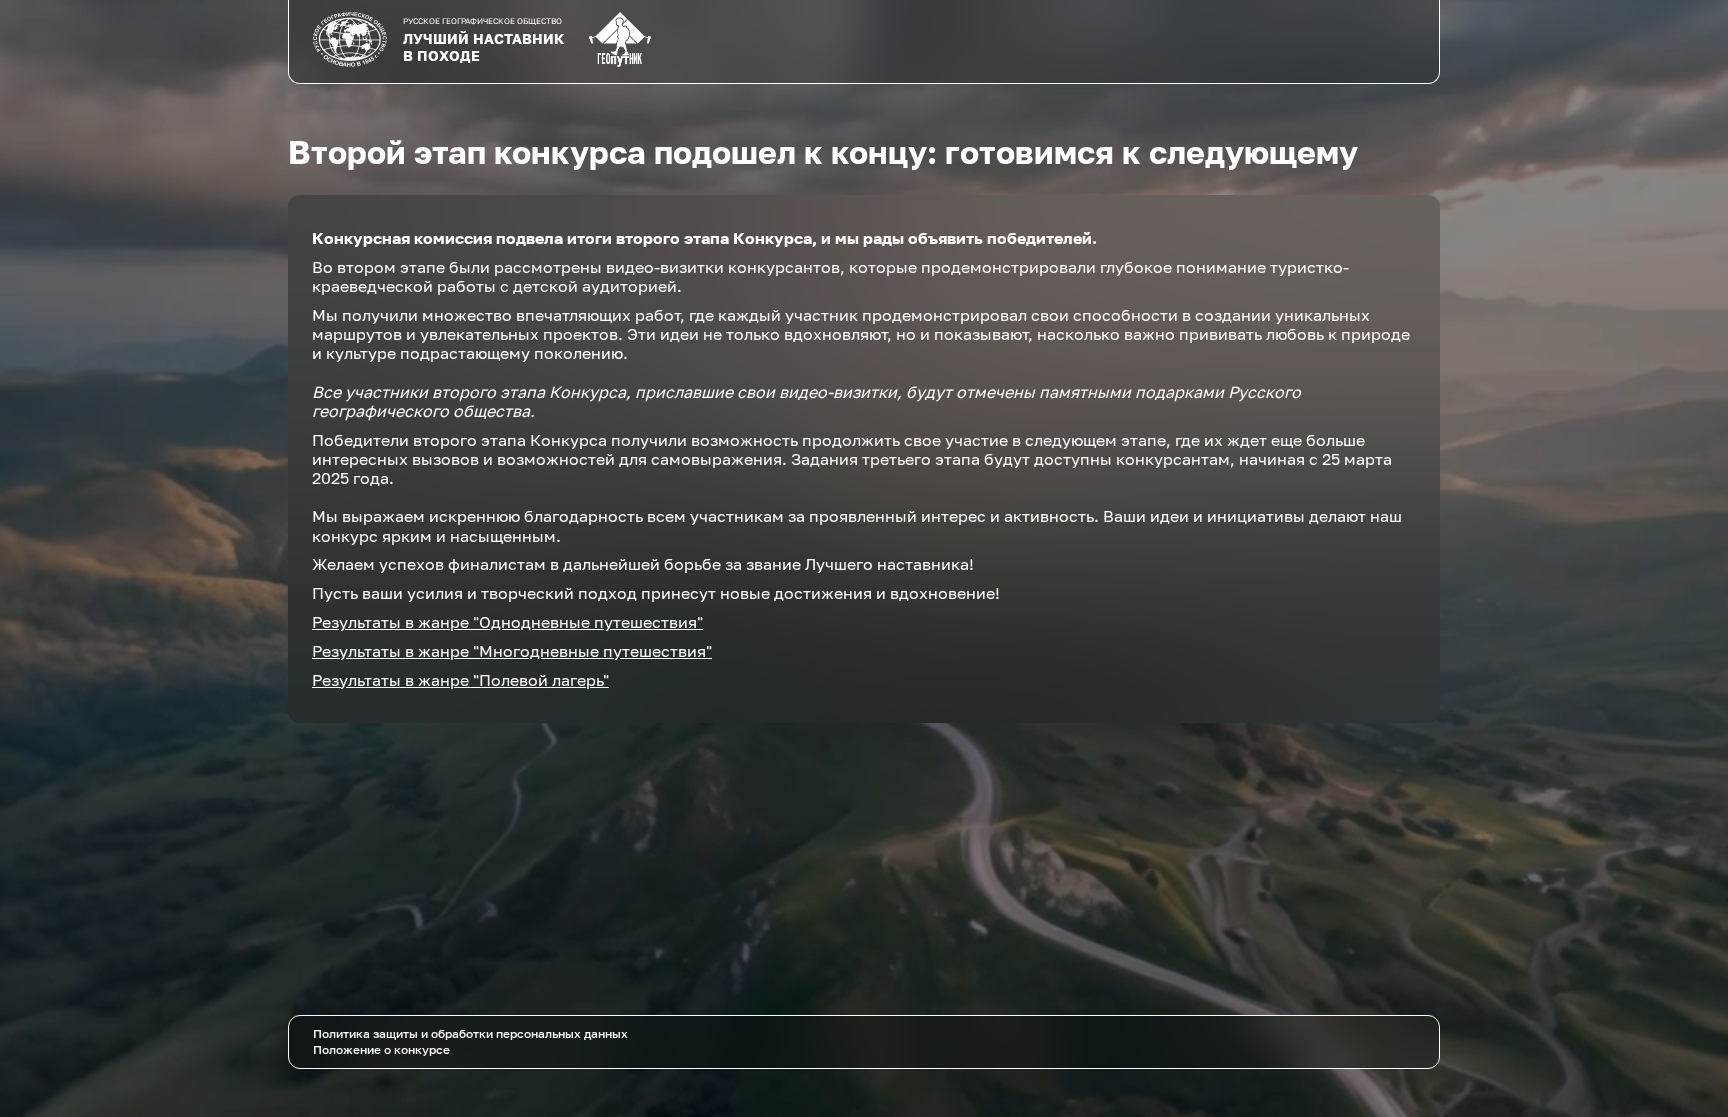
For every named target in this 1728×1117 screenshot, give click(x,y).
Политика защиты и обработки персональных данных (470, 1033)
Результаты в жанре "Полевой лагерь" (460, 680)
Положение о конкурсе (381, 1049)
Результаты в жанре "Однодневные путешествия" (507, 622)
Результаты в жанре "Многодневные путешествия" (512, 651)
